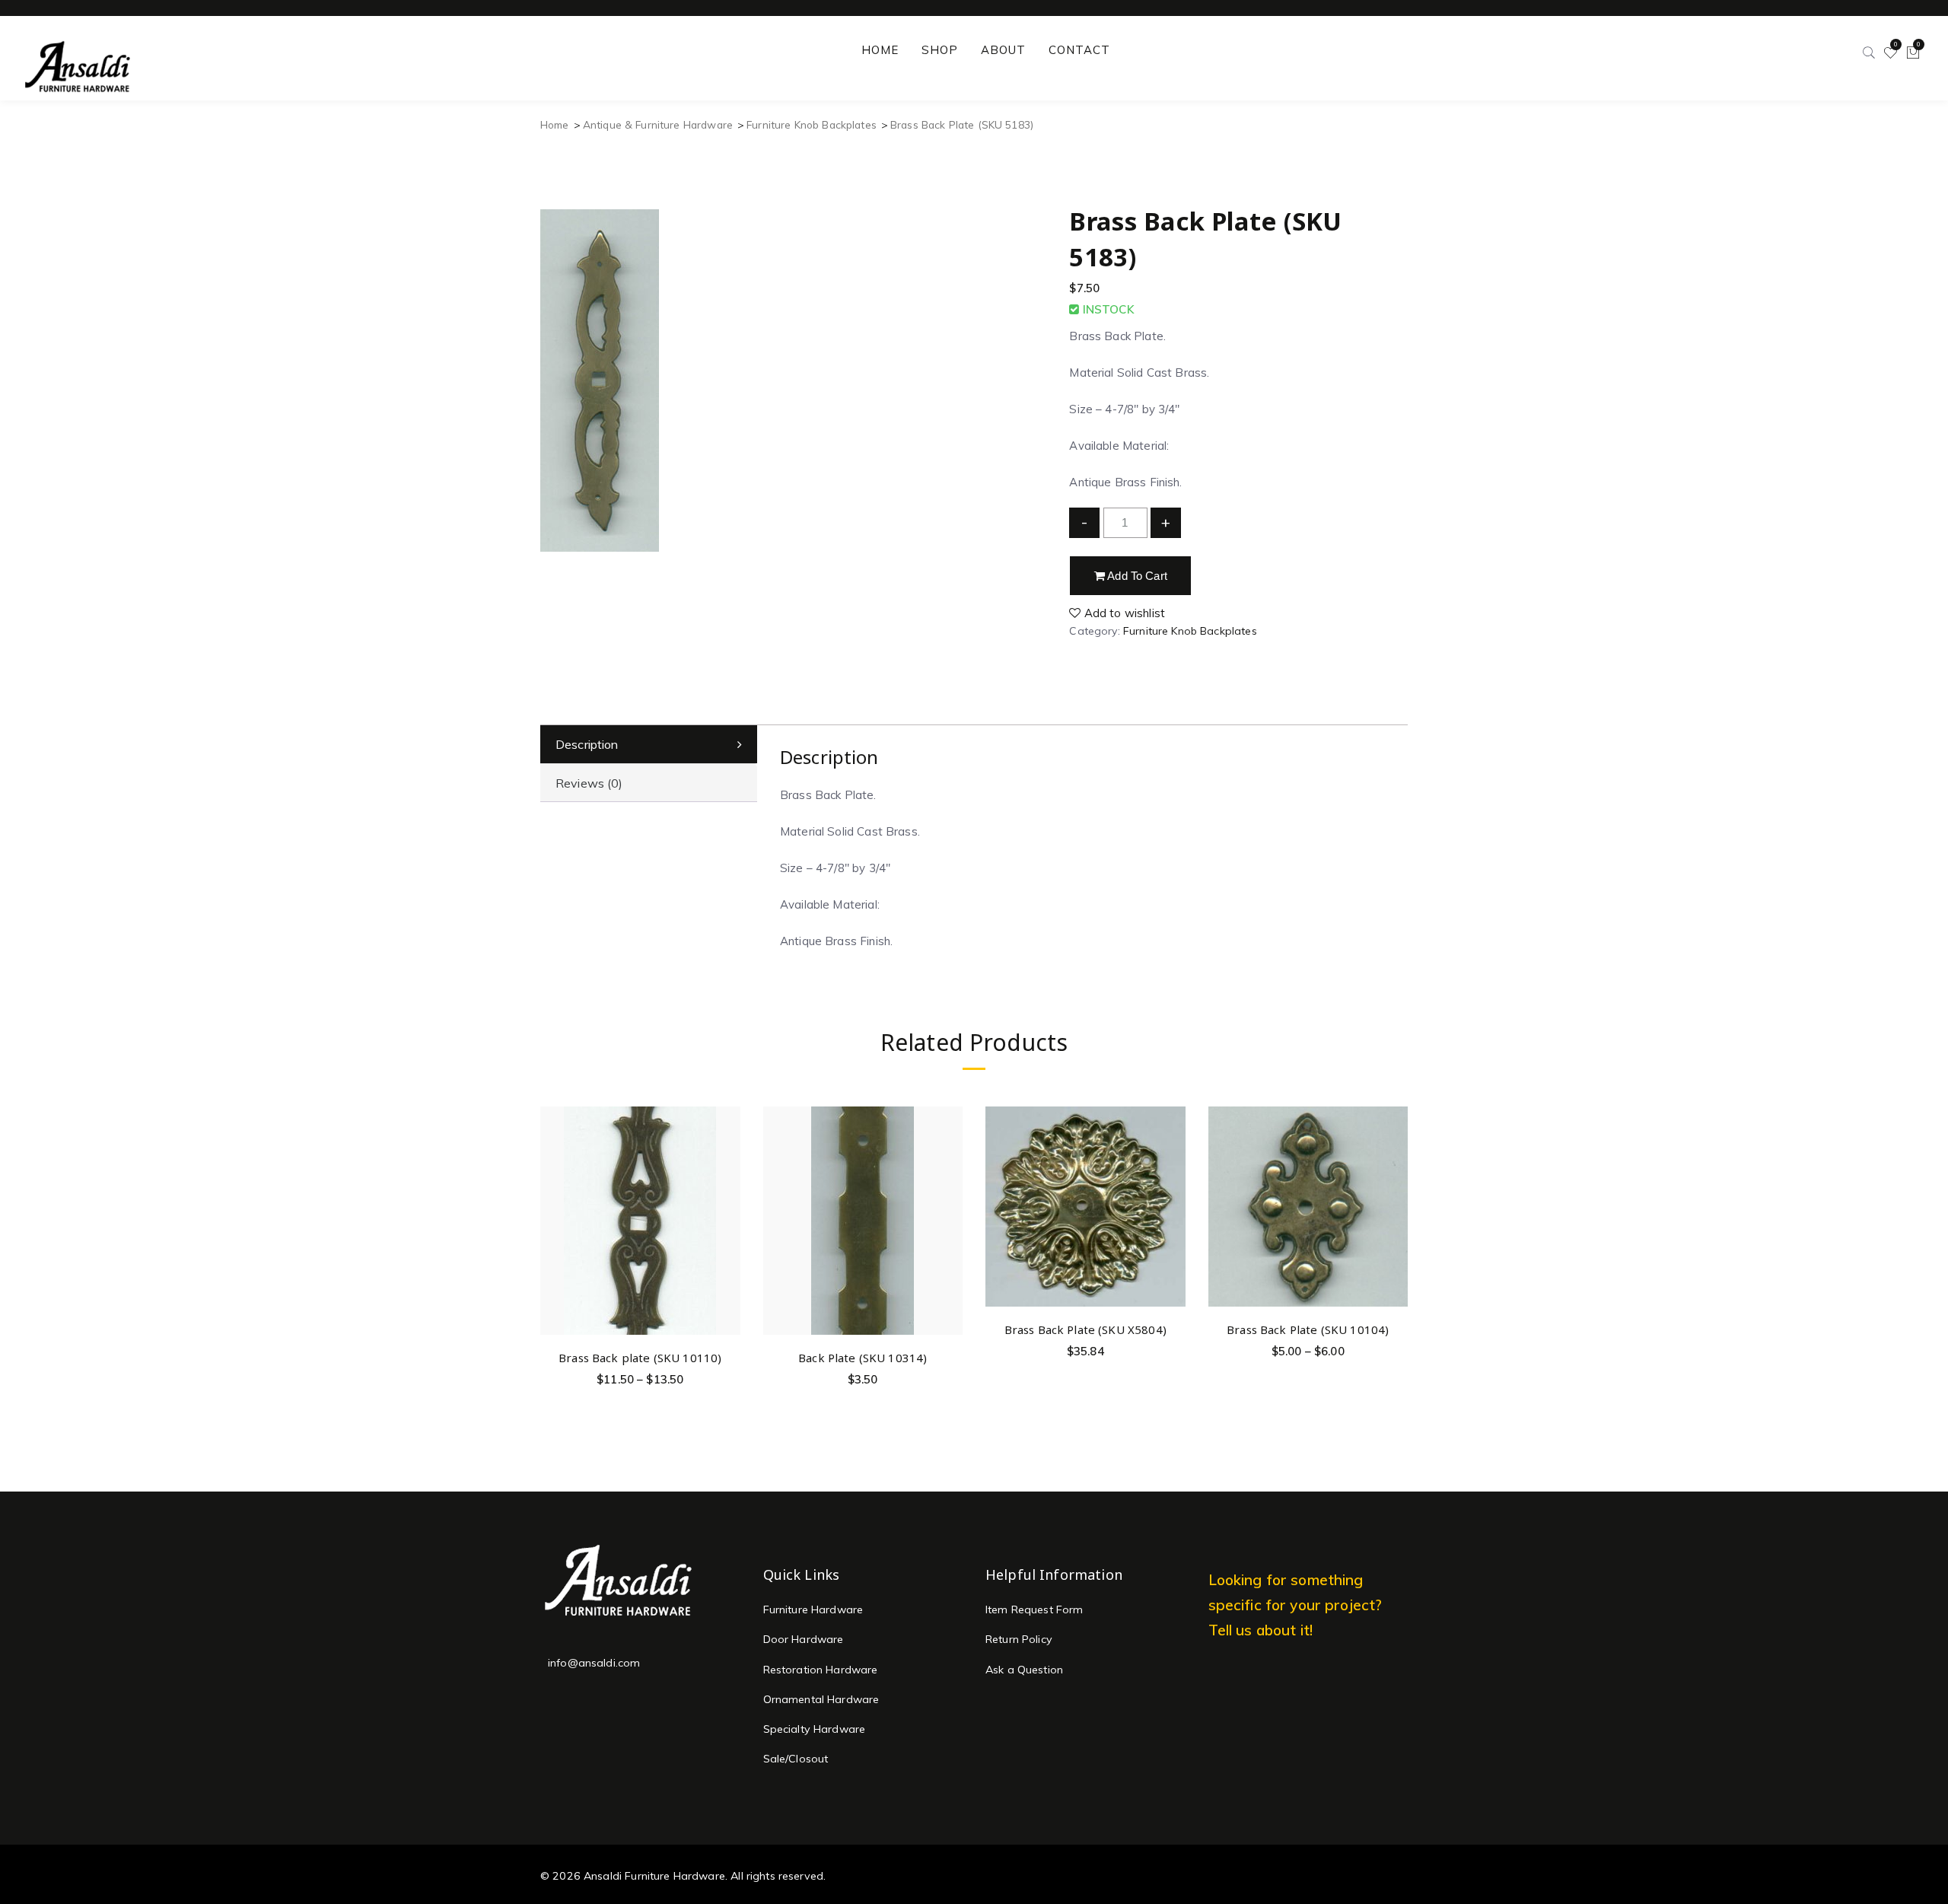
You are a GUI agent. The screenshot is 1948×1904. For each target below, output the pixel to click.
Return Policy (1019, 1639)
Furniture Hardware (813, 1609)
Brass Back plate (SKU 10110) (640, 1358)
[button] (949, 1186)
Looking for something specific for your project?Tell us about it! (1295, 1605)
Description (587, 744)
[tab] (649, 745)
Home (555, 124)
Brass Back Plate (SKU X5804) (1085, 1329)
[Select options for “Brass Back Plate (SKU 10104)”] (1394, 1158)
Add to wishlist (1123, 613)
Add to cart (1136, 576)
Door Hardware (804, 1639)
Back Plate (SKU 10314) (863, 1358)
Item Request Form (1034, 1609)
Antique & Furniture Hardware (658, 124)
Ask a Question (1024, 1670)
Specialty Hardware (815, 1729)
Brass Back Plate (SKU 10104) (1308, 1329)
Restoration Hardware (821, 1670)
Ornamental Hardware (821, 1699)
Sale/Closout (796, 1759)
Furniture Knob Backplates (812, 124)
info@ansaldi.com (594, 1663)
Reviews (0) (589, 783)
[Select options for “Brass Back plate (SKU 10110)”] (726, 1186)
